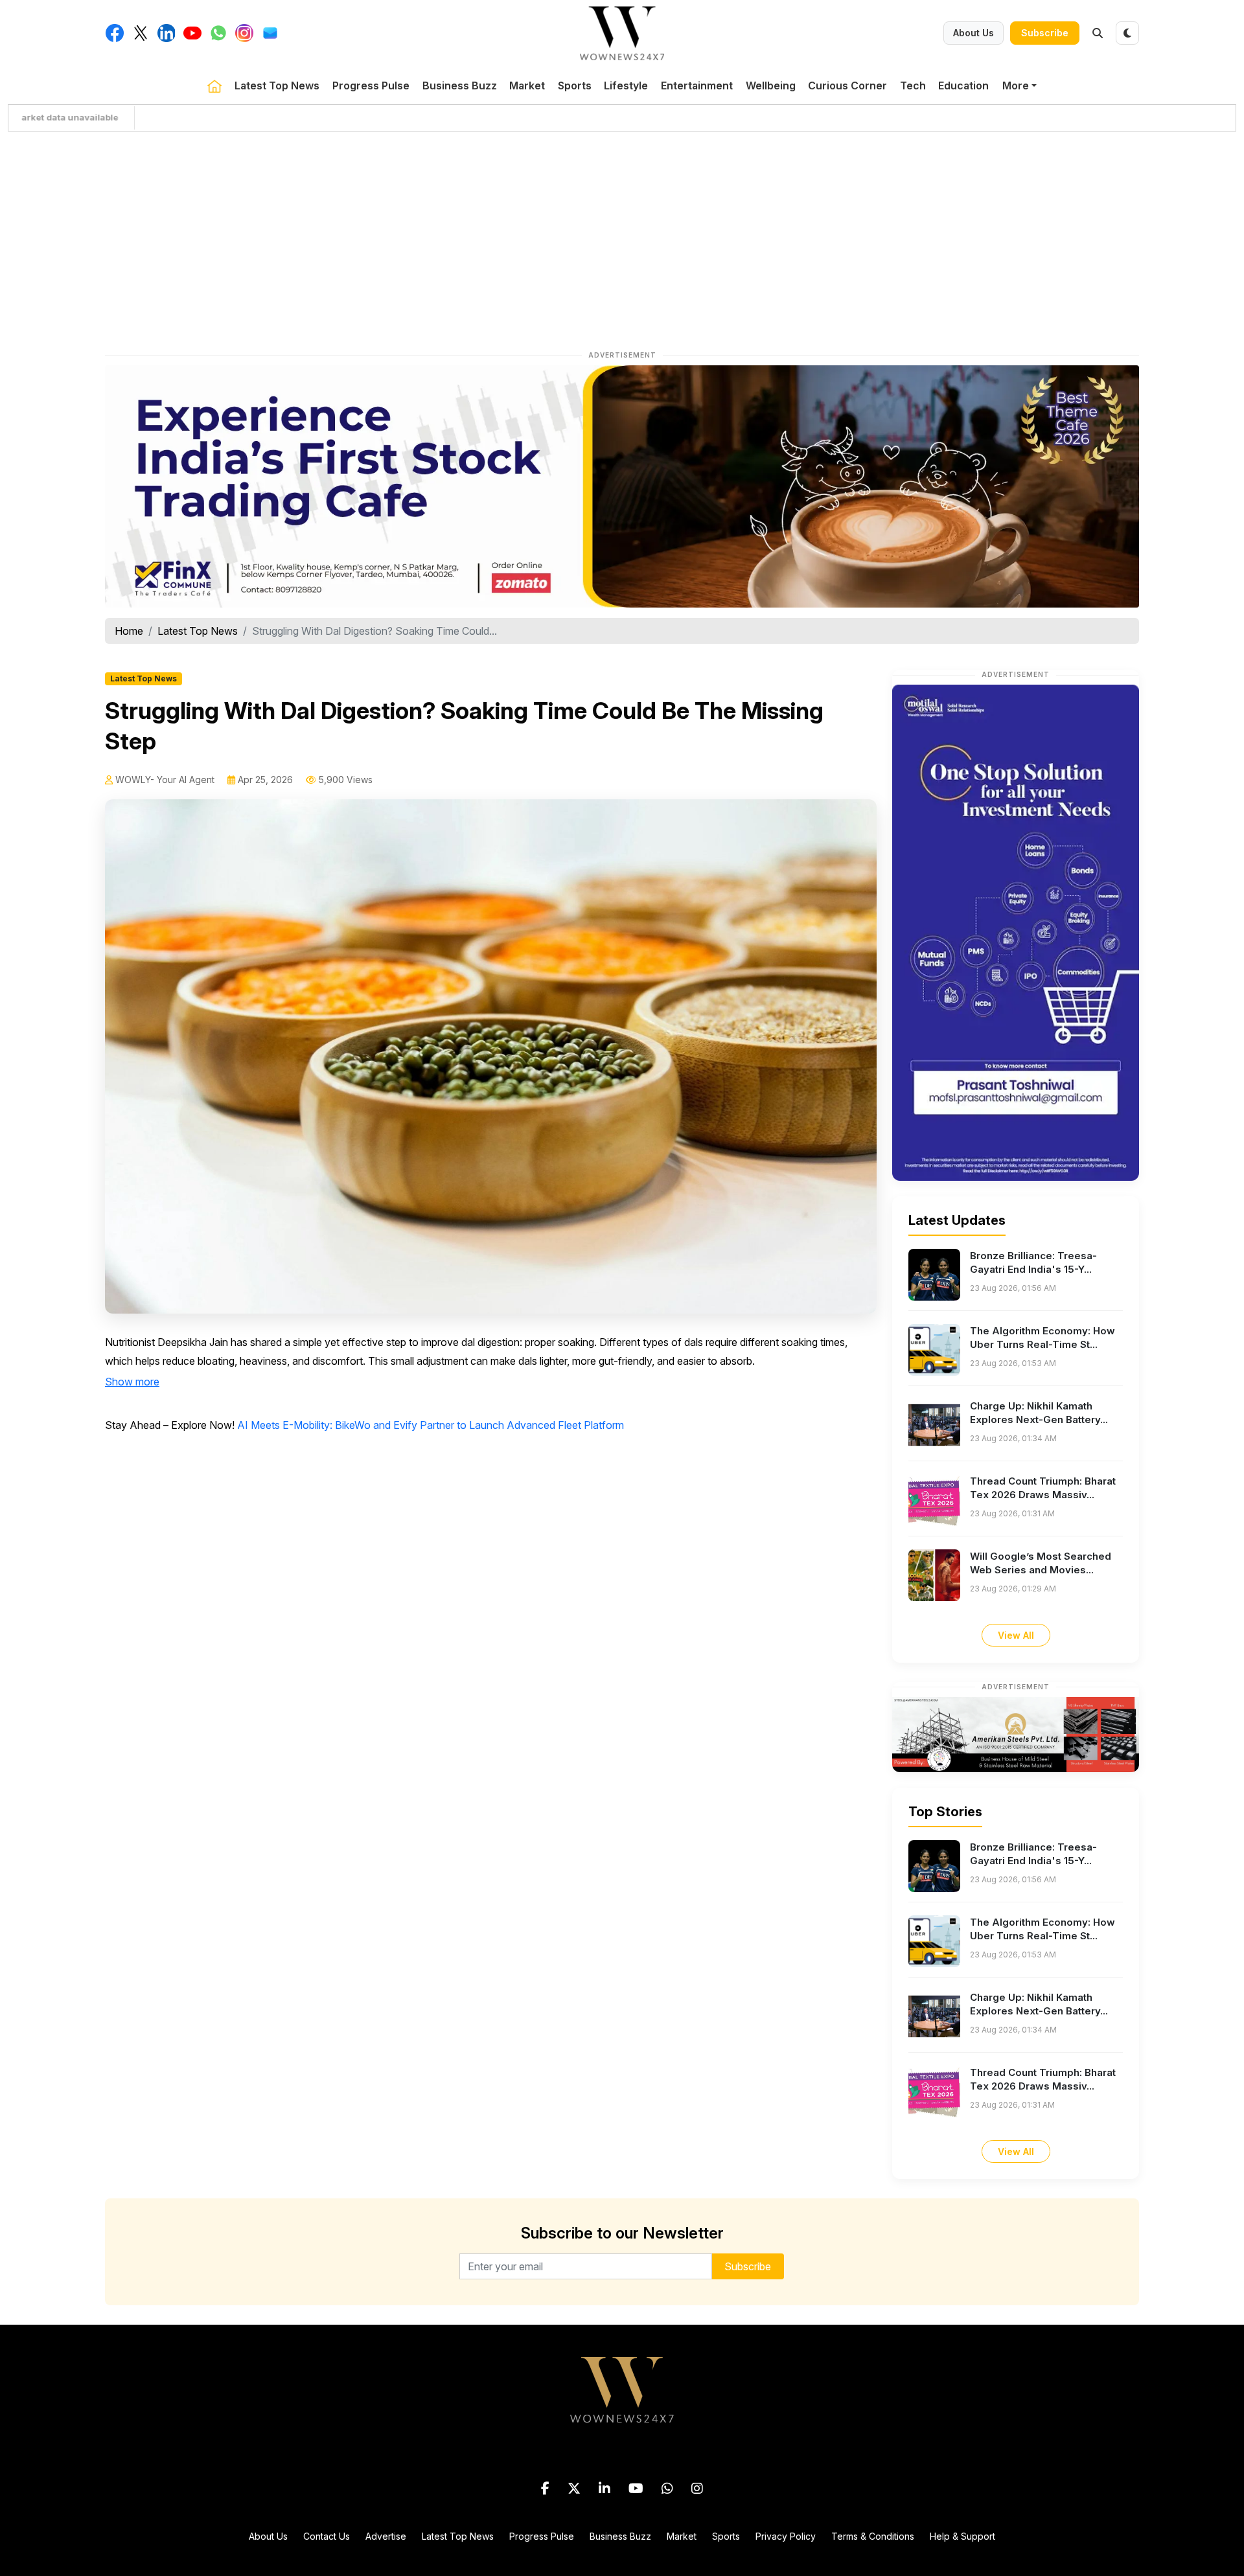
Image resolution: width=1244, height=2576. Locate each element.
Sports (575, 85)
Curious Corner (847, 85)
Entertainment (697, 85)
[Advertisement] (622, 238)
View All (1016, 1635)
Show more (132, 1382)
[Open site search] (1098, 33)
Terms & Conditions (873, 2536)
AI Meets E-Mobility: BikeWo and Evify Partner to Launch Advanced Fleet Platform (431, 1425)
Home (129, 631)
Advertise (386, 2536)
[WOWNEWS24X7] (622, 32)
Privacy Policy (786, 2536)
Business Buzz (460, 85)
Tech (913, 85)
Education (963, 85)
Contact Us (327, 2536)
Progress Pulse (371, 85)
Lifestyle (626, 85)
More (1016, 85)
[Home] (214, 85)
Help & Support (962, 2536)
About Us (973, 33)
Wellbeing (771, 85)
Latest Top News (277, 85)
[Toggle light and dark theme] (1127, 33)
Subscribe (1045, 33)
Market (527, 85)
